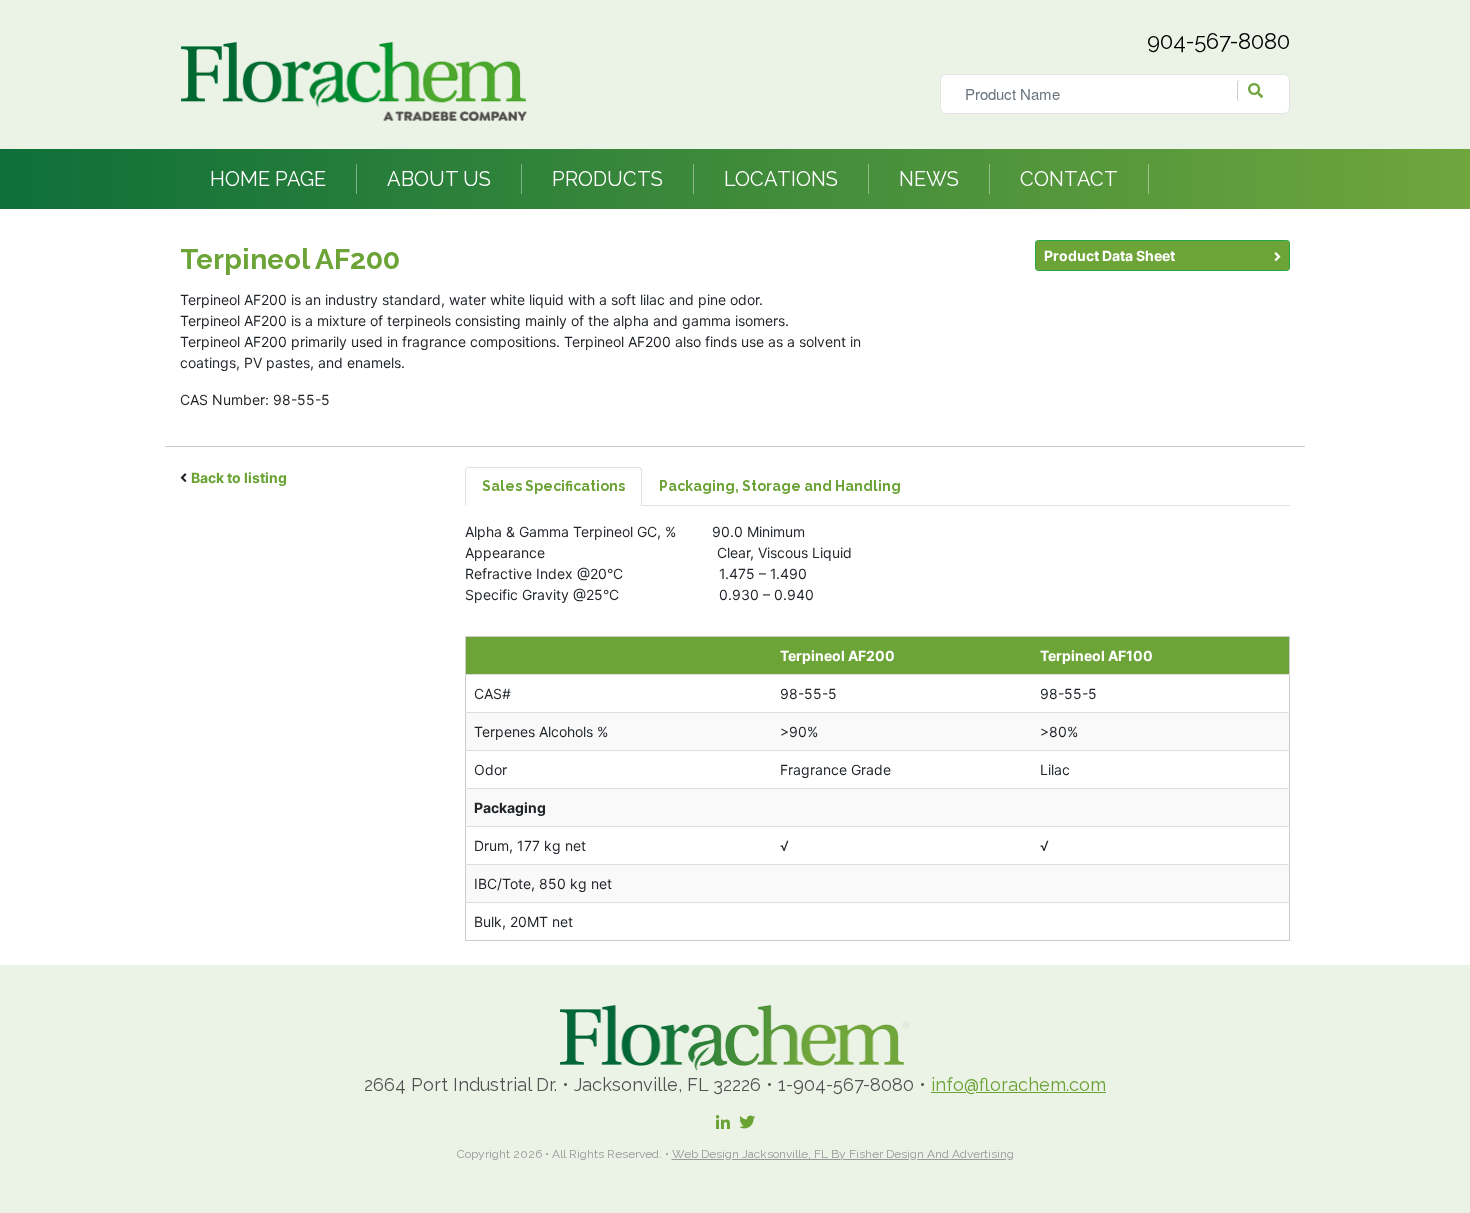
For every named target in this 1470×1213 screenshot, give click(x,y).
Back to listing (239, 477)
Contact (1069, 179)
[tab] (935, 486)
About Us (439, 179)
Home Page (268, 179)
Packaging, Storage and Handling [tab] (780, 486)
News (929, 179)
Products (607, 179)
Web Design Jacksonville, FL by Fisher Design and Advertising (843, 1154)
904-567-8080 (1218, 41)
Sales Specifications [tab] (553, 486)
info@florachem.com (1018, 1084)
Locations (781, 179)
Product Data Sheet (1109, 255)
